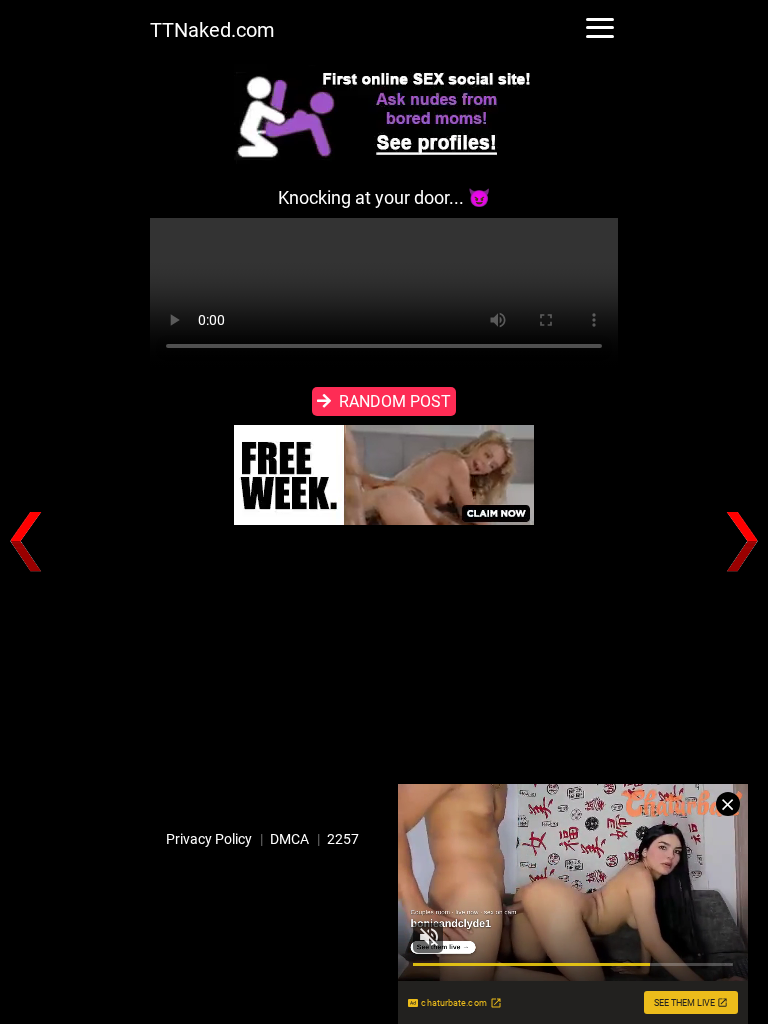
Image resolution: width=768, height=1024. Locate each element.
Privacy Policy (209, 839)
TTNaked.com (212, 30)
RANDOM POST (395, 401)
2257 (343, 839)
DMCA (289, 839)
